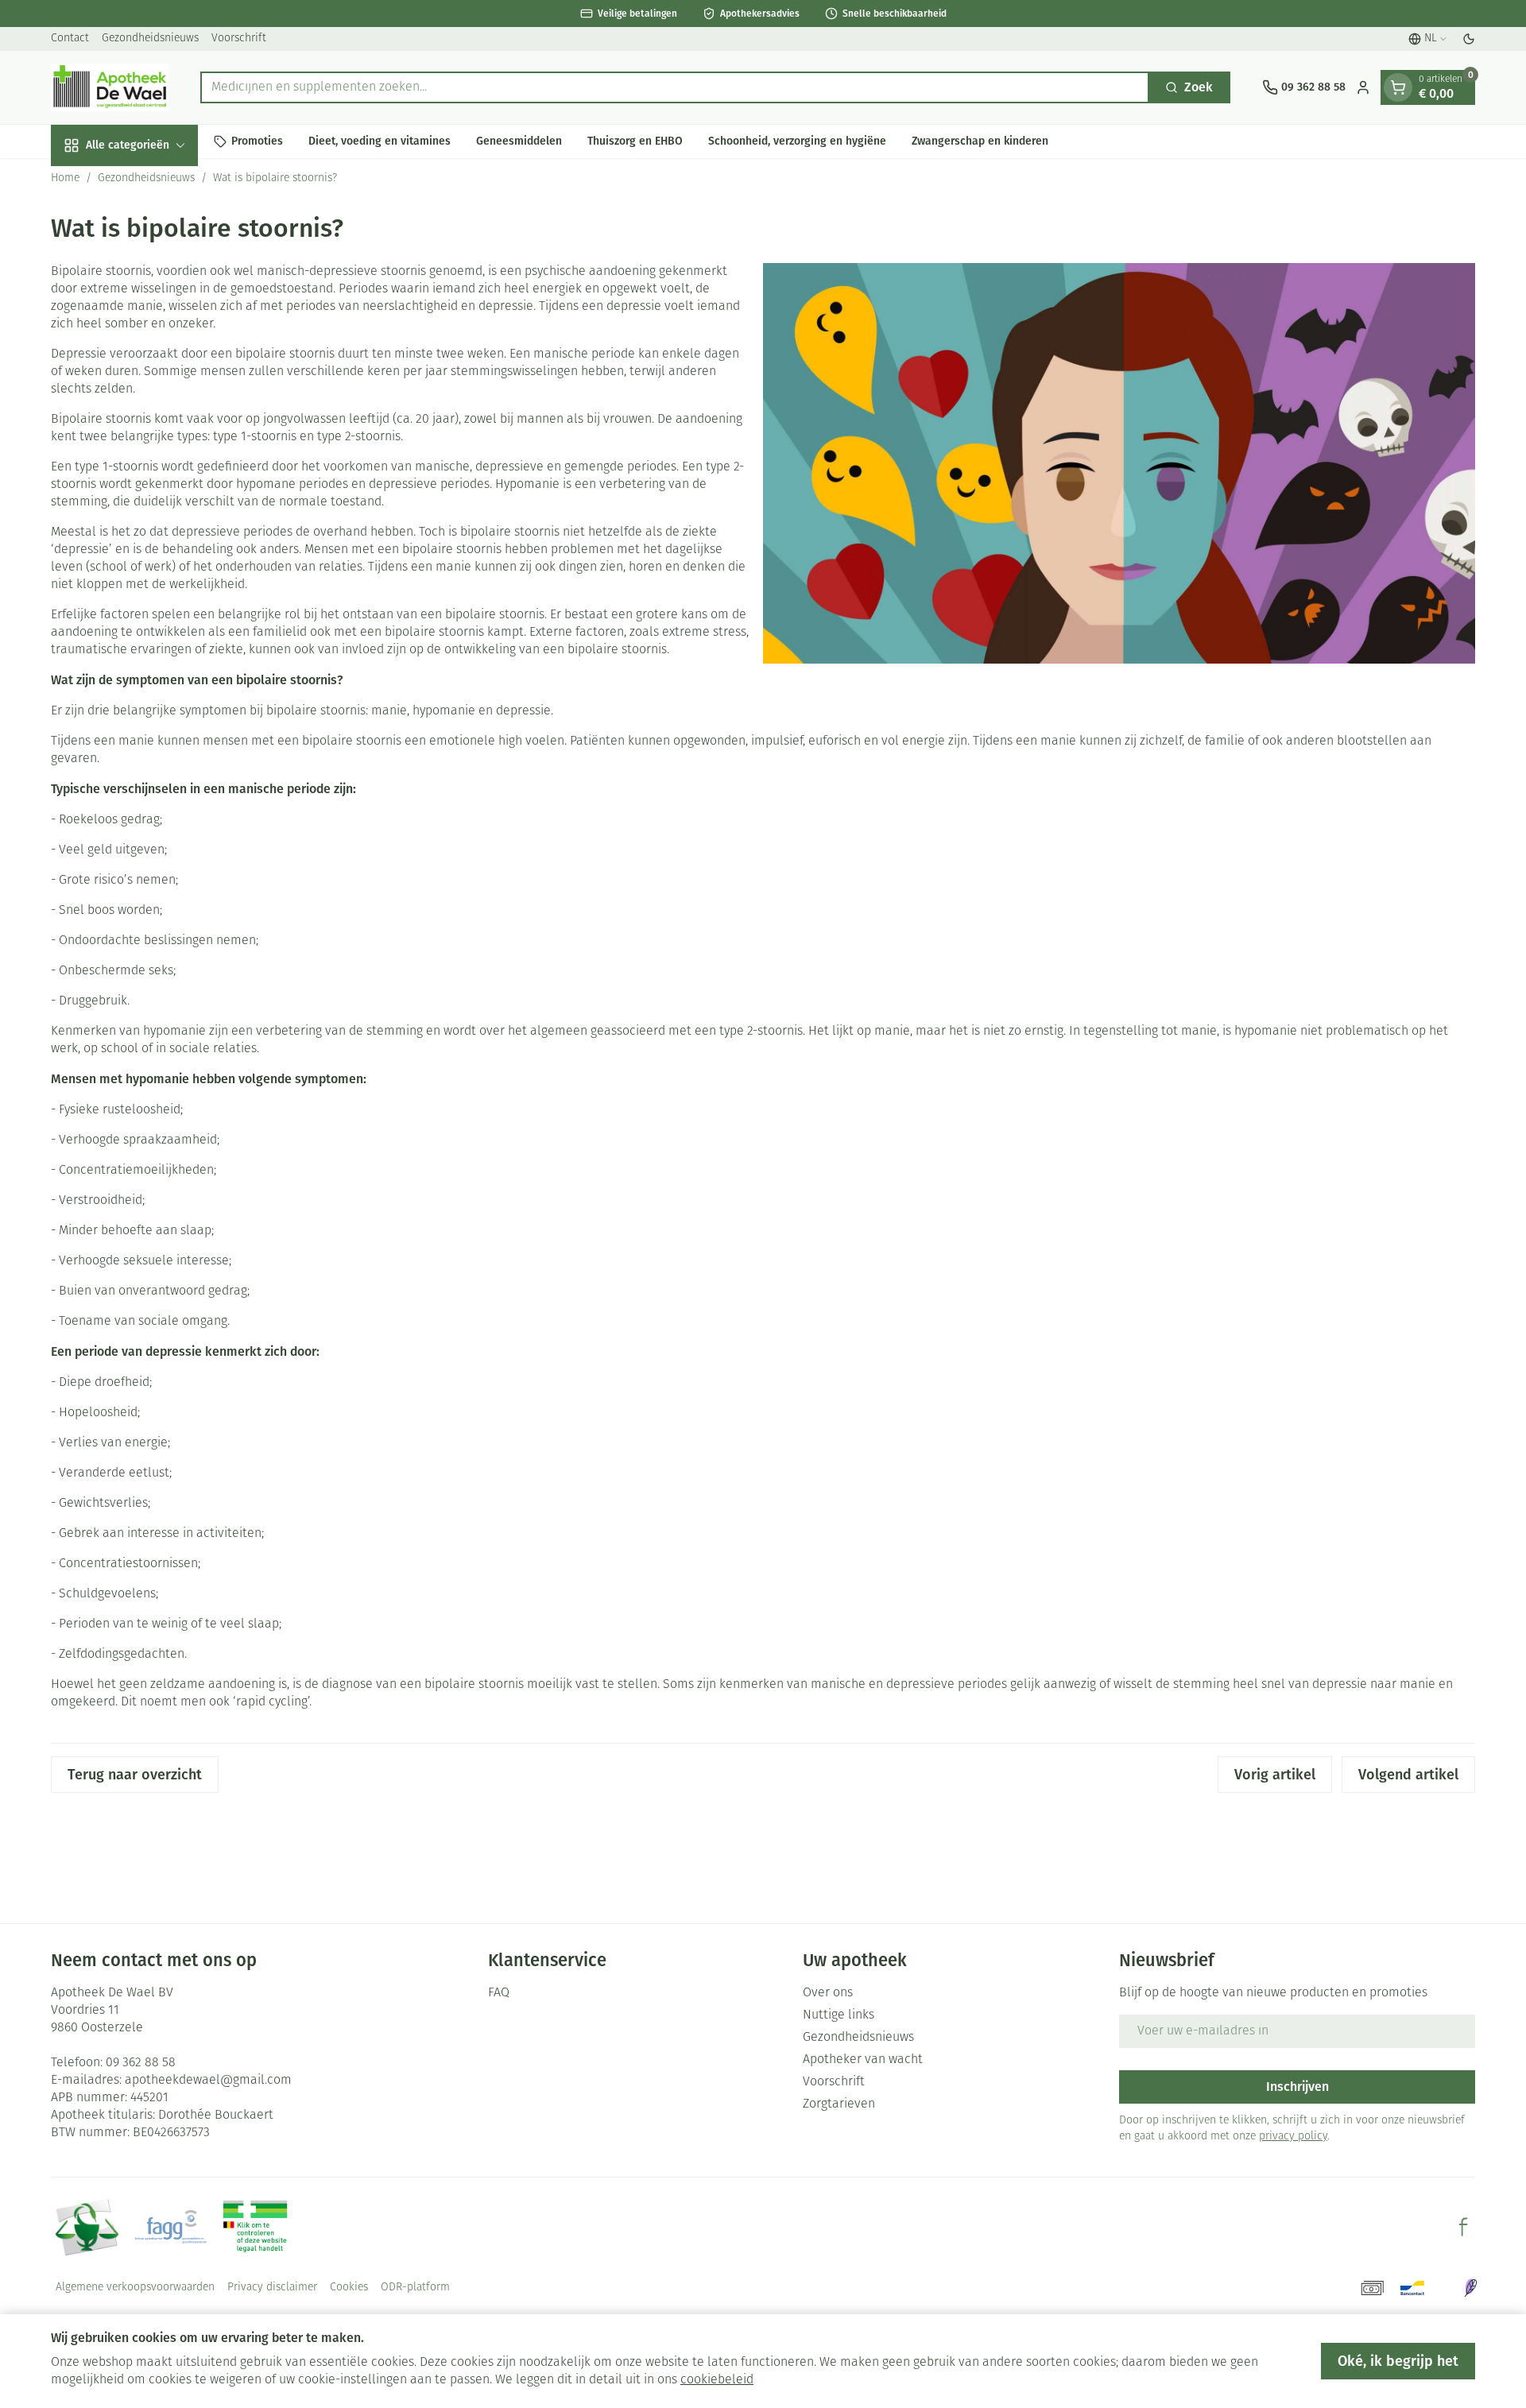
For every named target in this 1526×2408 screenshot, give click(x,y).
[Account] (1363, 87)
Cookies (349, 2288)
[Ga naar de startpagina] (110, 87)
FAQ (499, 1993)
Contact (70, 39)
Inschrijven (1297, 2087)
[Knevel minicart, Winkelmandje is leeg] (1398, 87)
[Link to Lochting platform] (1470, 2288)
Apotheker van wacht (863, 2060)
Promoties (257, 141)
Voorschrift (239, 39)
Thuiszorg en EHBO (635, 141)
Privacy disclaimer (272, 2288)
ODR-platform (415, 2288)
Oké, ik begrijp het (1398, 2361)
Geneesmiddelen (519, 141)
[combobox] (675, 87)
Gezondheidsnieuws (150, 39)
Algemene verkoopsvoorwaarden (135, 2288)
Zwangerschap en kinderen (980, 141)
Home (65, 178)
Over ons (828, 1993)
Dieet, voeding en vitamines (380, 141)
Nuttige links (839, 2015)
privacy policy (1293, 2137)
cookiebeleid (717, 2380)
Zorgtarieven (839, 2104)
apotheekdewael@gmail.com (208, 2081)
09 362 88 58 (141, 2063)
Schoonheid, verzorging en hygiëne (797, 141)
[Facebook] (1463, 2227)
